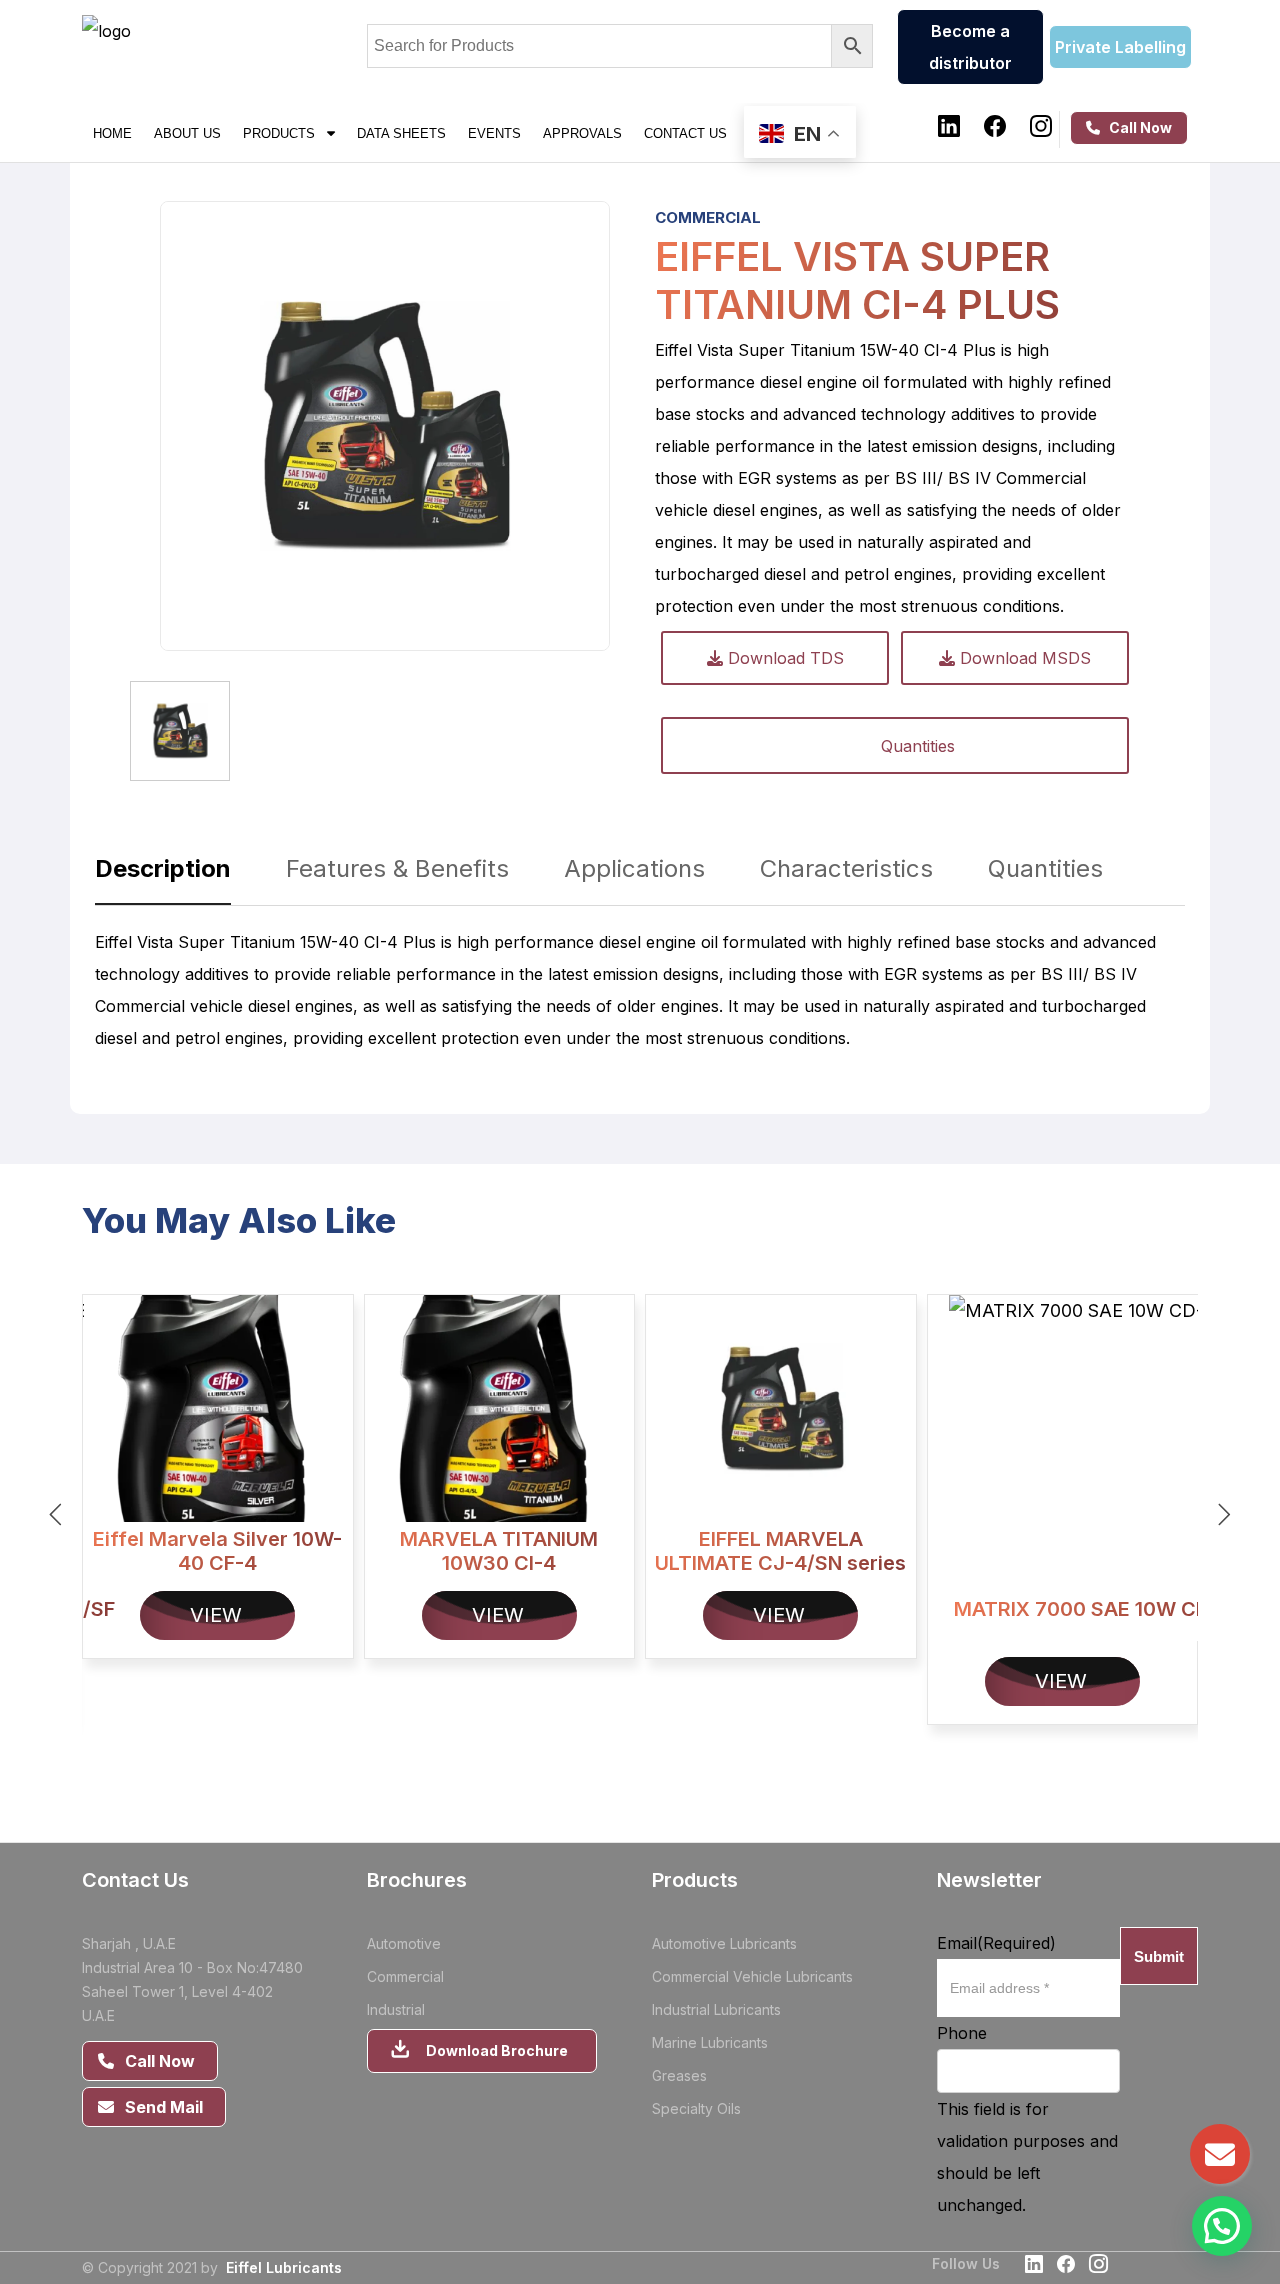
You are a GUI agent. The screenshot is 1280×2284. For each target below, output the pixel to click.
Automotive (404, 1943)
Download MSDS (1023, 658)
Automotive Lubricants (724, 1943)
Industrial (396, 2009)
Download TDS (783, 658)
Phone (962, 2033)
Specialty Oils (696, 2108)
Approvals (582, 133)
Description (163, 868)
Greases (679, 2075)
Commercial (708, 217)
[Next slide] (1224, 1514)
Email (996, 1943)
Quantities (918, 746)
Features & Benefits (397, 868)
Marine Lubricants (710, 2042)
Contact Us (685, 133)
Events (494, 133)
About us (187, 133)
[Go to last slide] (55, 1514)
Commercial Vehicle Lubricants (752, 1976)
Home (112, 133)
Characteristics (846, 868)
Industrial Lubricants (716, 2009)
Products (285, 133)
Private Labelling (1120, 47)
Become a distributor (970, 47)
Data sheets (401, 133)
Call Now (1136, 127)
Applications (634, 868)
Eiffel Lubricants (284, 2267)
